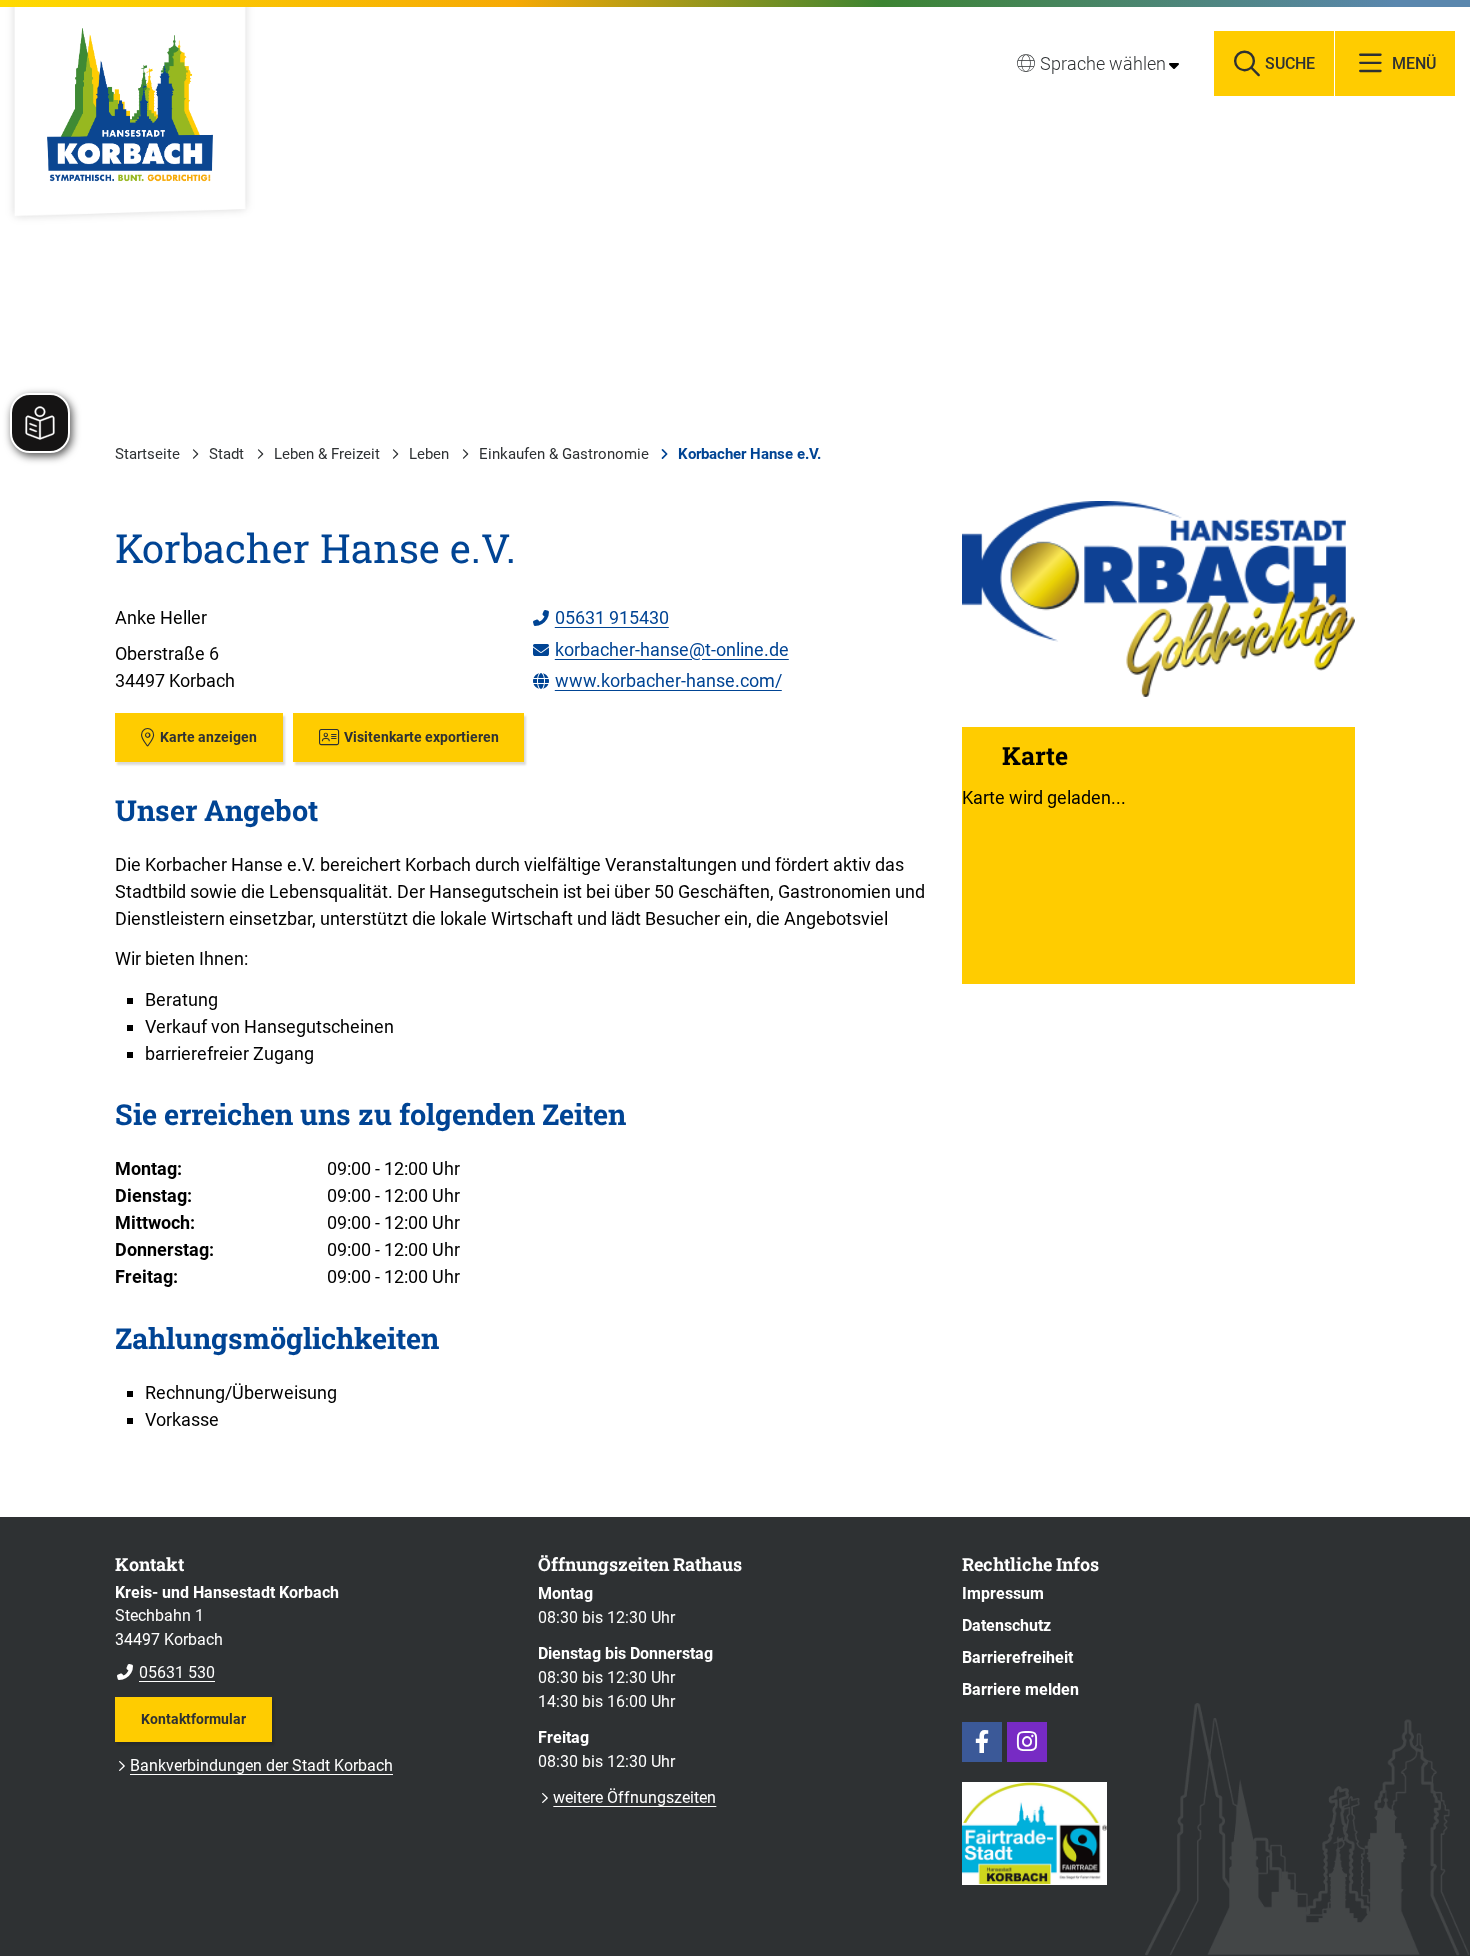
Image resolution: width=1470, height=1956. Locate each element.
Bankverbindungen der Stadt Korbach (261, 1765)
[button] (1158, 599)
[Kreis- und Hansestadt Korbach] (311, 1633)
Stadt (226, 454)
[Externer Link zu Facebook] (982, 1742)
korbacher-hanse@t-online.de (660, 649)
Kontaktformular (193, 1719)
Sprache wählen (1103, 63)
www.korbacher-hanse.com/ (656, 680)
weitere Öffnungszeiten (634, 1797)
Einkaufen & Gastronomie (564, 454)
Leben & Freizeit (327, 454)
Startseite (147, 454)
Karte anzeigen (208, 737)
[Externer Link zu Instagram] (1027, 1742)
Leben (429, 454)
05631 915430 (600, 617)
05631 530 (165, 1672)
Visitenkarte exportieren (421, 737)
